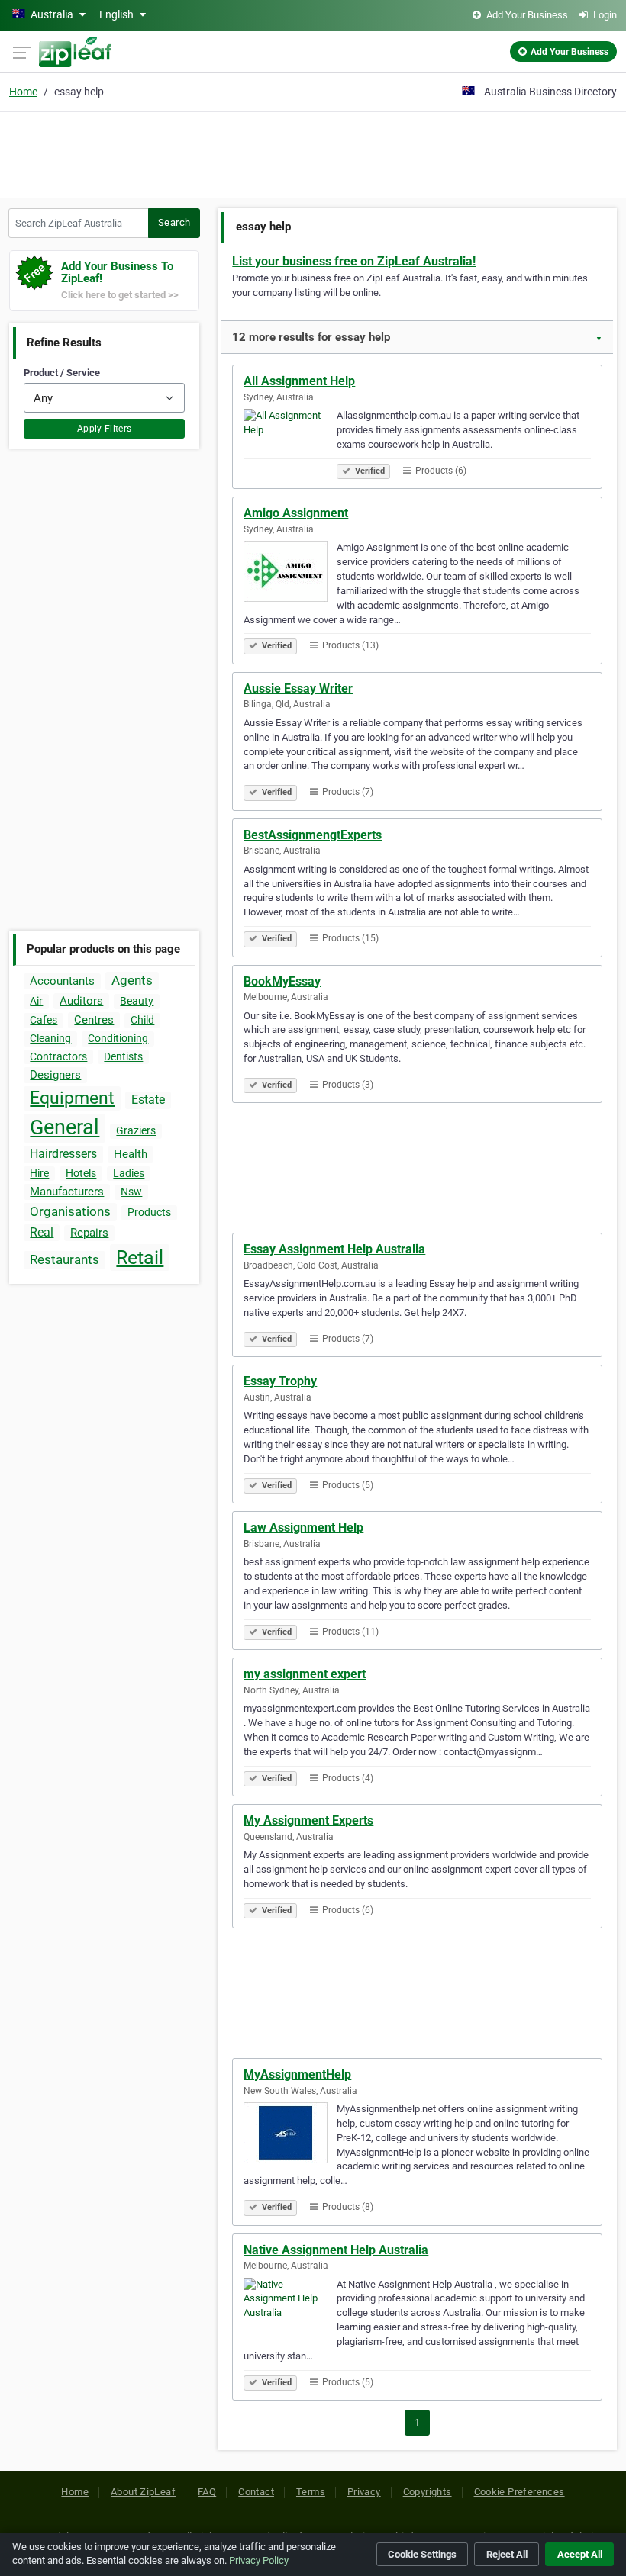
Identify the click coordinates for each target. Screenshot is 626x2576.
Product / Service (62, 373)
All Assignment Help (299, 381)
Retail (140, 1257)
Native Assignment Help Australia (336, 2250)
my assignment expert (305, 1674)
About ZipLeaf (143, 2492)
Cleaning (50, 1038)
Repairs (89, 1233)
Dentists (123, 1056)
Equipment (72, 1098)
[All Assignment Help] (290, 442)
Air (36, 1001)
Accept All (580, 2554)
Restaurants (65, 1259)
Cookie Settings (422, 2554)
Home (23, 92)
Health (131, 1154)
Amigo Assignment (296, 513)
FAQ (207, 2492)
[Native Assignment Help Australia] (290, 2311)
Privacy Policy (259, 2560)
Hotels (81, 1173)
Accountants (62, 981)
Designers (55, 1075)
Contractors (58, 1056)
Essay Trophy (280, 1381)
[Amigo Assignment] (290, 574)
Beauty (137, 1001)
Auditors (81, 1001)
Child (142, 1020)
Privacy (364, 2492)
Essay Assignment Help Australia (334, 1249)
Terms (311, 2492)
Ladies (129, 1173)
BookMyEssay (282, 981)
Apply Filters (105, 429)
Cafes (44, 1020)
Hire (39, 1173)
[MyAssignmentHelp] (290, 2135)
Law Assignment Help (303, 1528)
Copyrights (428, 2492)
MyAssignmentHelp (297, 2074)
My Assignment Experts (308, 1820)
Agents (132, 980)
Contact (256, 2492)
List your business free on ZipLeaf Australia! (354, 261)
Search (174, 222)
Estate (148, 1100)
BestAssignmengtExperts (313, 835)
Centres (94, 1020)
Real (42, 1232)
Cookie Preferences (520, 2492)
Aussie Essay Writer (298, 688)
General (65, 1127)
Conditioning (118, 1038)
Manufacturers (67, 1192)
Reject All (507, 2554)
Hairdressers (63, 1154)
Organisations (70, 1211)
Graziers (136, 1130)
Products (149, 1212)
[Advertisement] (313, 153)
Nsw (131, 1192)
